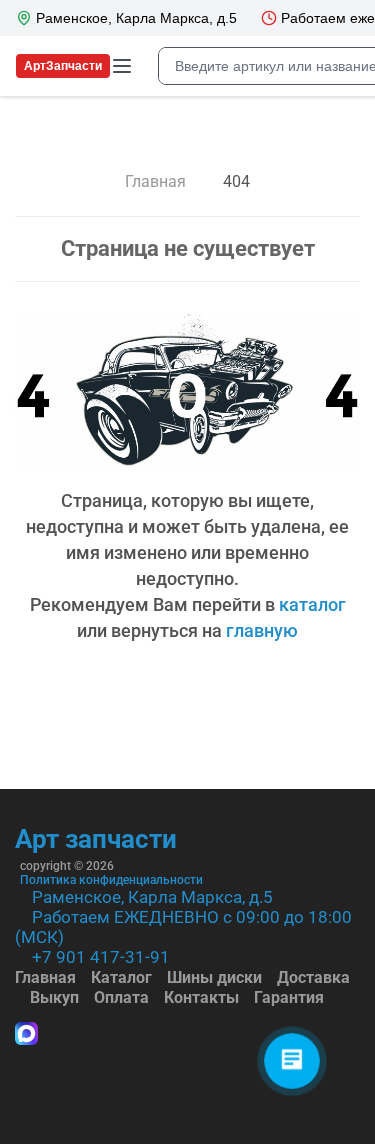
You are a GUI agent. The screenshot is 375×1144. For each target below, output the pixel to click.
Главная (45, 977)
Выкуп (54, 997)
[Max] (26, 1035)
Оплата (121, 997)
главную (262, 630)
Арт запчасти (96, 839)
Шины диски (214, 977)
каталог (312, 604)
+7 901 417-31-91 (101, 957)
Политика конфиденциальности (111, 880)
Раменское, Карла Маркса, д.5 (152, 897)
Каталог (121, 977)
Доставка (313, 977)
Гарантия (289, 997)
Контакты (201, 997)
